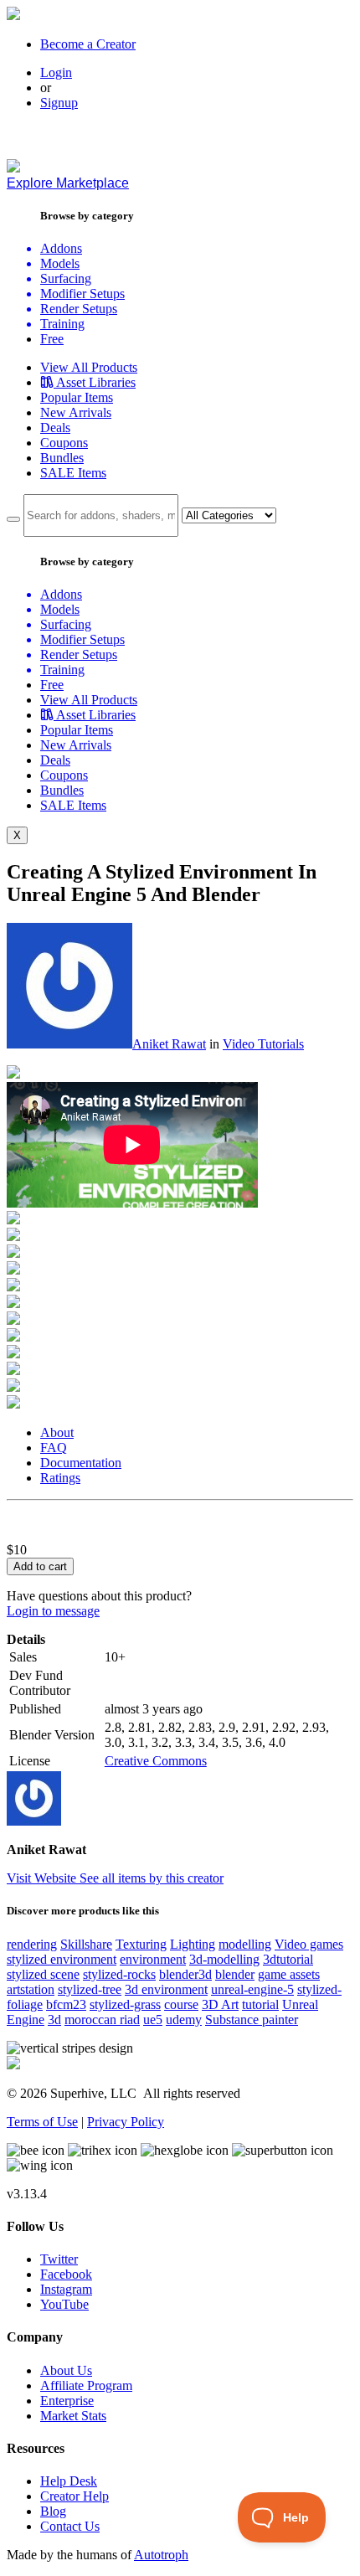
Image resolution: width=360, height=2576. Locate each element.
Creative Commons (156, 1761)
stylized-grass (125, 2004)
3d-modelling (224, 1959)
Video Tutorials (263, 1044)
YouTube (64, 2304)
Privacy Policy (126, 2122)
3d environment (166, 1989)
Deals (55, 428)
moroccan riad (102, 2020)
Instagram (66, 2289)
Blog (53, 2511)
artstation (31, 1989)
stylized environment (62, 1959)
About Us (66, 2370)
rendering (32, 1944)
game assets (289, 1974)
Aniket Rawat (169, 1044)
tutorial (260, 2004)
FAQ (54, 1448)
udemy (184, 2020)
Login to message (53, 1611)
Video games (309, 1944)
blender (235, 1974)
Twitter (59, 2259)
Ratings (60, 1478)
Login (56, 72)
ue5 (153, 2020)
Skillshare (86, 1944)
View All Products (89, 367)
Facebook (66, 2274)
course (181, 2004)
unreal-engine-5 (252, 1989)
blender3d (185, 1974)
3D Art (220, 2004)
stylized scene (43, 1974)
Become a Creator (88, 44)
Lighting (193, 1944)
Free (52, 339)
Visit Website (43, 1878)
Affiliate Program (86, 2385)
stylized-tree (90, 1989)
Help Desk (69, 2481)
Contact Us (70, 2526)
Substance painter (252, 2020)
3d (54, 2020)
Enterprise (67, 2401)
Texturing (141, 1944)
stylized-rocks (119, 1974)
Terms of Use (42, 2122)
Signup (59, 103)
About (57, 1432)
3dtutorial (288, 1959)
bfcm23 (66, 2004)
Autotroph (161, 2555)
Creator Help (75, 2496)
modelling (245, 1944)
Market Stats (73, 2416)
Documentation (81, 1463)
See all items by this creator (152, 1878)
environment (153, 1959)
